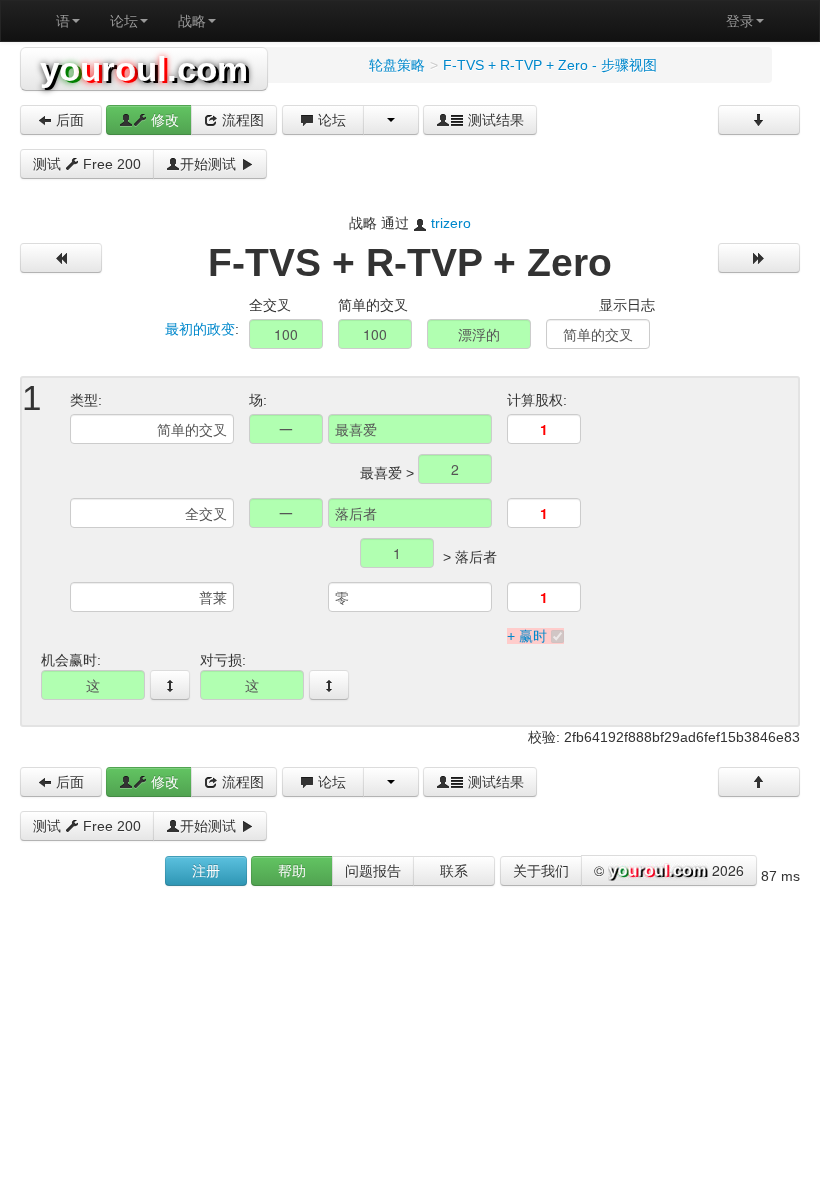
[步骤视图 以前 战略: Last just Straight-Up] (61, 258)
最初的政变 (200, 329)
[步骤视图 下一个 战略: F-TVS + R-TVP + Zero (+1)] (759, 258)
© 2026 (669, 870)
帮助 (292, 871)
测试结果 (494, 120)
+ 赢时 (527, 636)
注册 (206, 871)
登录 (740, 21)
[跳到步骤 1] (170, 685)
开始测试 (210, 164)
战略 (192, 21)
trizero (451, 223)
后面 (68, 120)
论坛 (124, 21)
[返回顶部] (759, 782)
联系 (454, 871)
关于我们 (541, 871)
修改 (163, 120)
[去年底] (759, 120)
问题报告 (373, 871)
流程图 (241, 120)
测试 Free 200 (87, 164)
